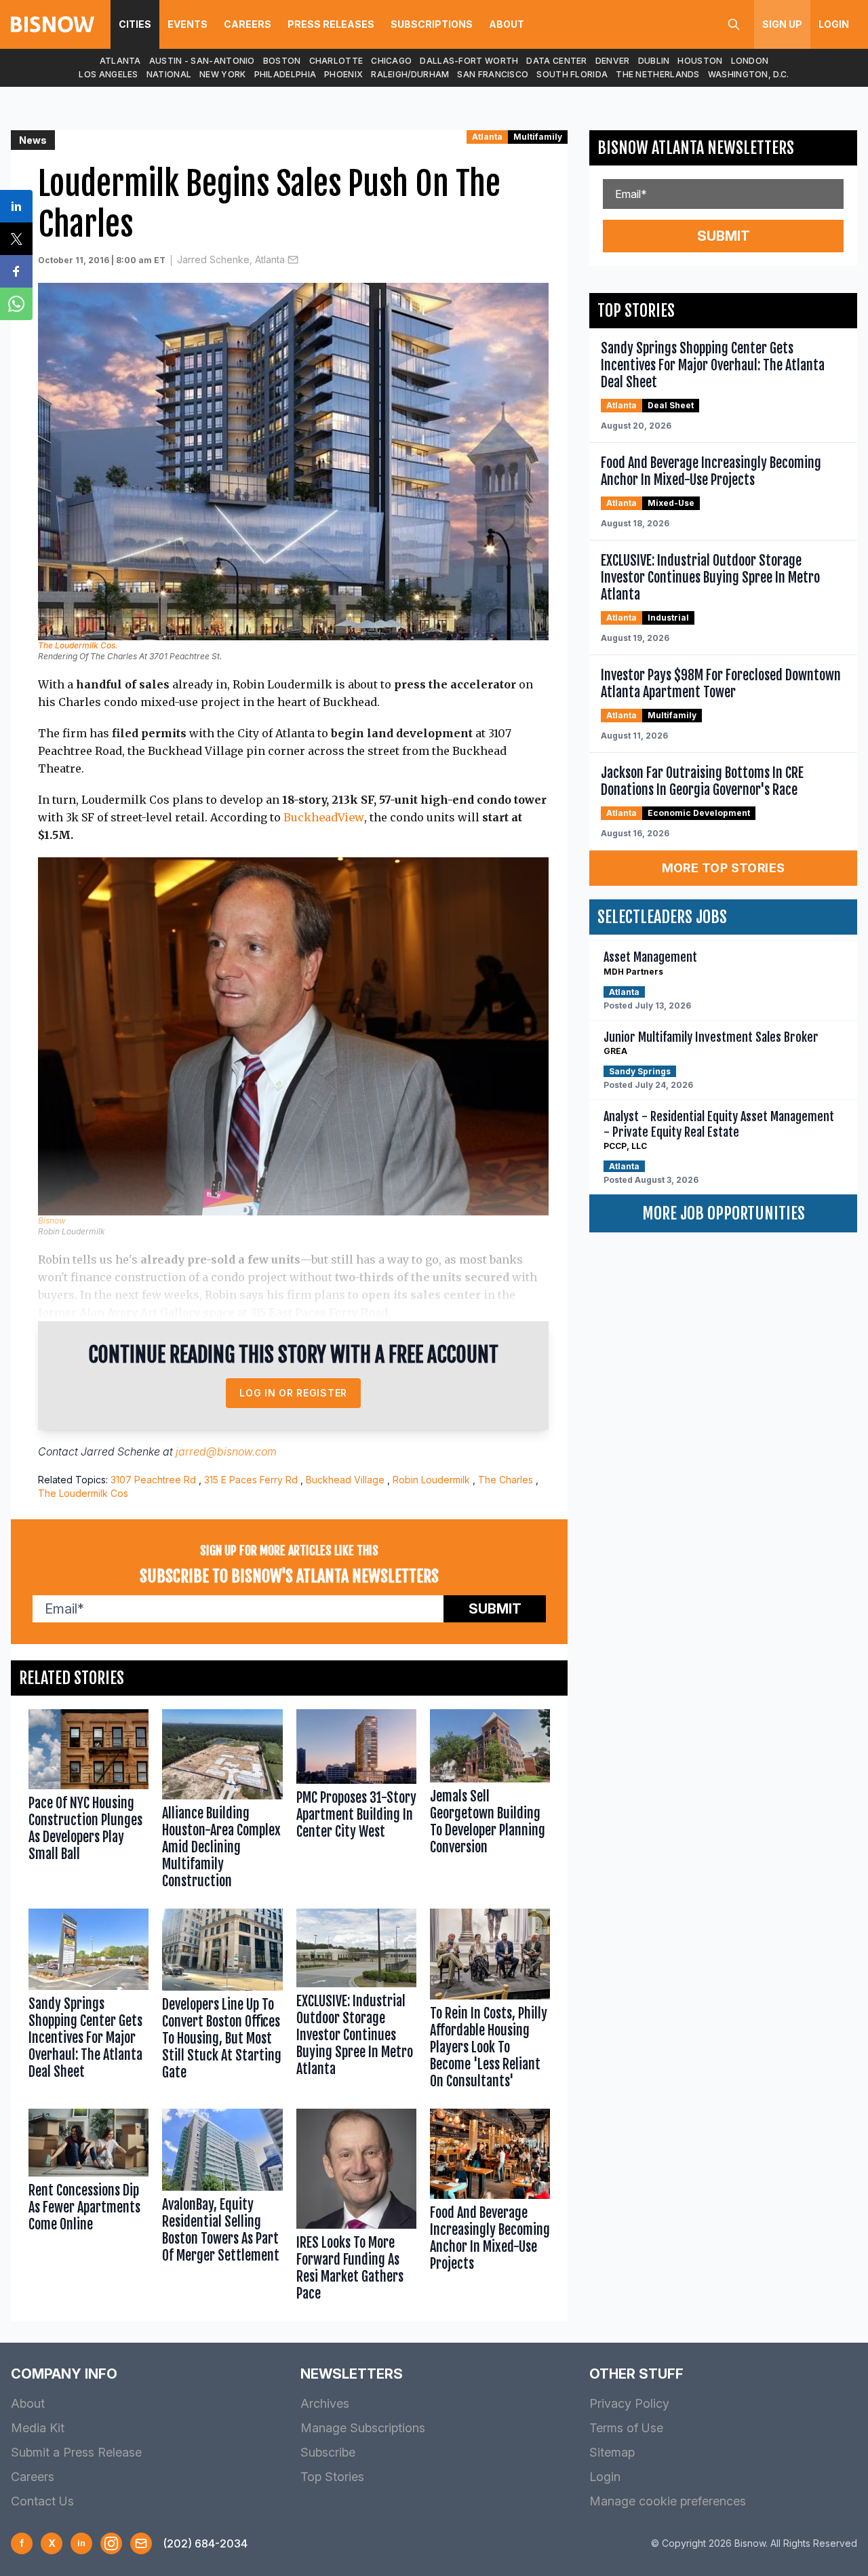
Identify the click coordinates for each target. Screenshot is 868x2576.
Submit (495, 1609)
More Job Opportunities (724, 1213)
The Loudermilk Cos (83, 1493)
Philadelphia (285, 74)
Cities (135, 24)
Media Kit (38, 2428)
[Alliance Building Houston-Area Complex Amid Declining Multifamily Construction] (222, 1802)
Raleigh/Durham (410, 74)
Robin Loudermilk (431, 1480)
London (750, 61)
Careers (248, 24)
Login (834, 24)
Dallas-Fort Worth (469, 61)
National (169, 74)
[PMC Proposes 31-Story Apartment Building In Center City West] (356, 1802)
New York (222, 74)
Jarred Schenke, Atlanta (231, 259)
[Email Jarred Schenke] (293, 260)
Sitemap (612, 2452)
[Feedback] (141, 2543)
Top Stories (332, 2477)
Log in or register (293, 1393)
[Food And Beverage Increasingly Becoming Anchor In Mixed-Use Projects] (490, 2208)
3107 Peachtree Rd (153, 1480)
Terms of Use (626, 2428)
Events (188, 24)
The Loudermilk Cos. (78, 645)
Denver (613, 61)
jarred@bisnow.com (226, 1451)
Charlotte (336, 61)
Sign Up (782, 24)
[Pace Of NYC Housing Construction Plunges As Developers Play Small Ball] (88, 1802)
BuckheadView (324, 817)
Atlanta (120, 61)
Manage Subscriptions (363, 2428)
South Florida (572, 74)
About (507, 24)
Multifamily (538, 137)
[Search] (734, 24)
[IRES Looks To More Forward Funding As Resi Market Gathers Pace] (356, 2208)
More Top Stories (724, 868)
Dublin (654, 61)
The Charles (506, 1480)
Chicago (391, 61)
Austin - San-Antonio (202, 61)
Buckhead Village (345, 1480)
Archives (325, 2403)
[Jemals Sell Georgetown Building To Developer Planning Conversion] (490, 1802)
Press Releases (331, 24)
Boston (282, 61)
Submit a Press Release (76, 2452)
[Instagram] (111, 2543)
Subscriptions (432, 24)
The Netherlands (658, 74)
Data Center (556, 61)
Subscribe (328, 2452)
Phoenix (343, 74)
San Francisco (493, 74)
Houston (700, 61)
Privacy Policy (629, 2403)
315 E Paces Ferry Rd (251, 1480)
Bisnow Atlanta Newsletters (696, 148)
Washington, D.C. (749, 74)
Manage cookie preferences (668, 2501)
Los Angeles (108, 74)
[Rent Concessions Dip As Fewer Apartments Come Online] (88, 2208)
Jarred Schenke (120, 1451)
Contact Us (42, 2501)
